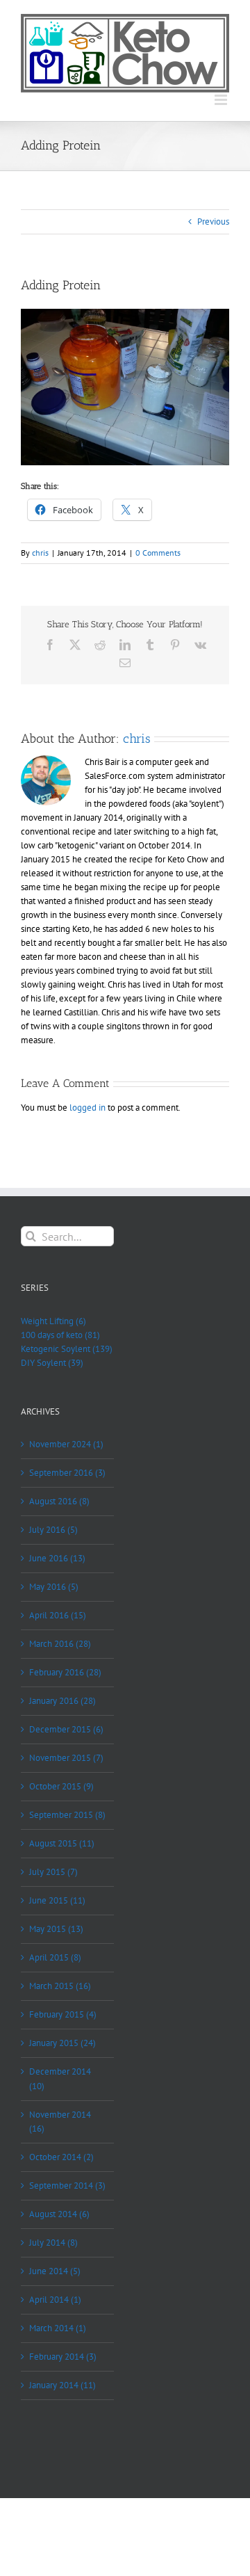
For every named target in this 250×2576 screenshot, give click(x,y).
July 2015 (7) (53, 1872)
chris (40, 553)
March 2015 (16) (60, 1986)
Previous (213, 222)
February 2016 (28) (65, 1672)
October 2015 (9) (61, 1786)
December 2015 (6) (66, 1729)
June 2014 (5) (55, 2271)
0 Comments (158, 553)
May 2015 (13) (56, 1929)
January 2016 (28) (62, 1701)
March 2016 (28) (60, 1644)
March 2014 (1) (58, 2328)
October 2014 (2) (61, 2157)
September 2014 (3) (67, 2185)
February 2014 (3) (63, 2357)
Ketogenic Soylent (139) (67, 1349)
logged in (87, 1108)
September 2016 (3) (67, 1473)
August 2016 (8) (59, 1501)
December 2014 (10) (60, 2078)
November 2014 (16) (60, 2122)
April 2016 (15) (58, 1615)
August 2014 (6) (59, 2214)
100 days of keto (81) (60, 1335)
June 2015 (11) (57, 1900)
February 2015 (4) (63, 2014)
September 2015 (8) (67, 1815)
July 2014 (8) (53, 2243)
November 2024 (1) (66, 1444)
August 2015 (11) (62, 1843)
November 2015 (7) (66, 1758)
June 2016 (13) (57, 1558)
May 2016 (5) (54, 1587)
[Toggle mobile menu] (222, 100)
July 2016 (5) (53, 1530)
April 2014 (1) (55, 2300)
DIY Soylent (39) (52, 1363)
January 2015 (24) (62, 2043)
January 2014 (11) (62, 2385)
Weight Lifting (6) (53, 1321)
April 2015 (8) (55, 1957)
